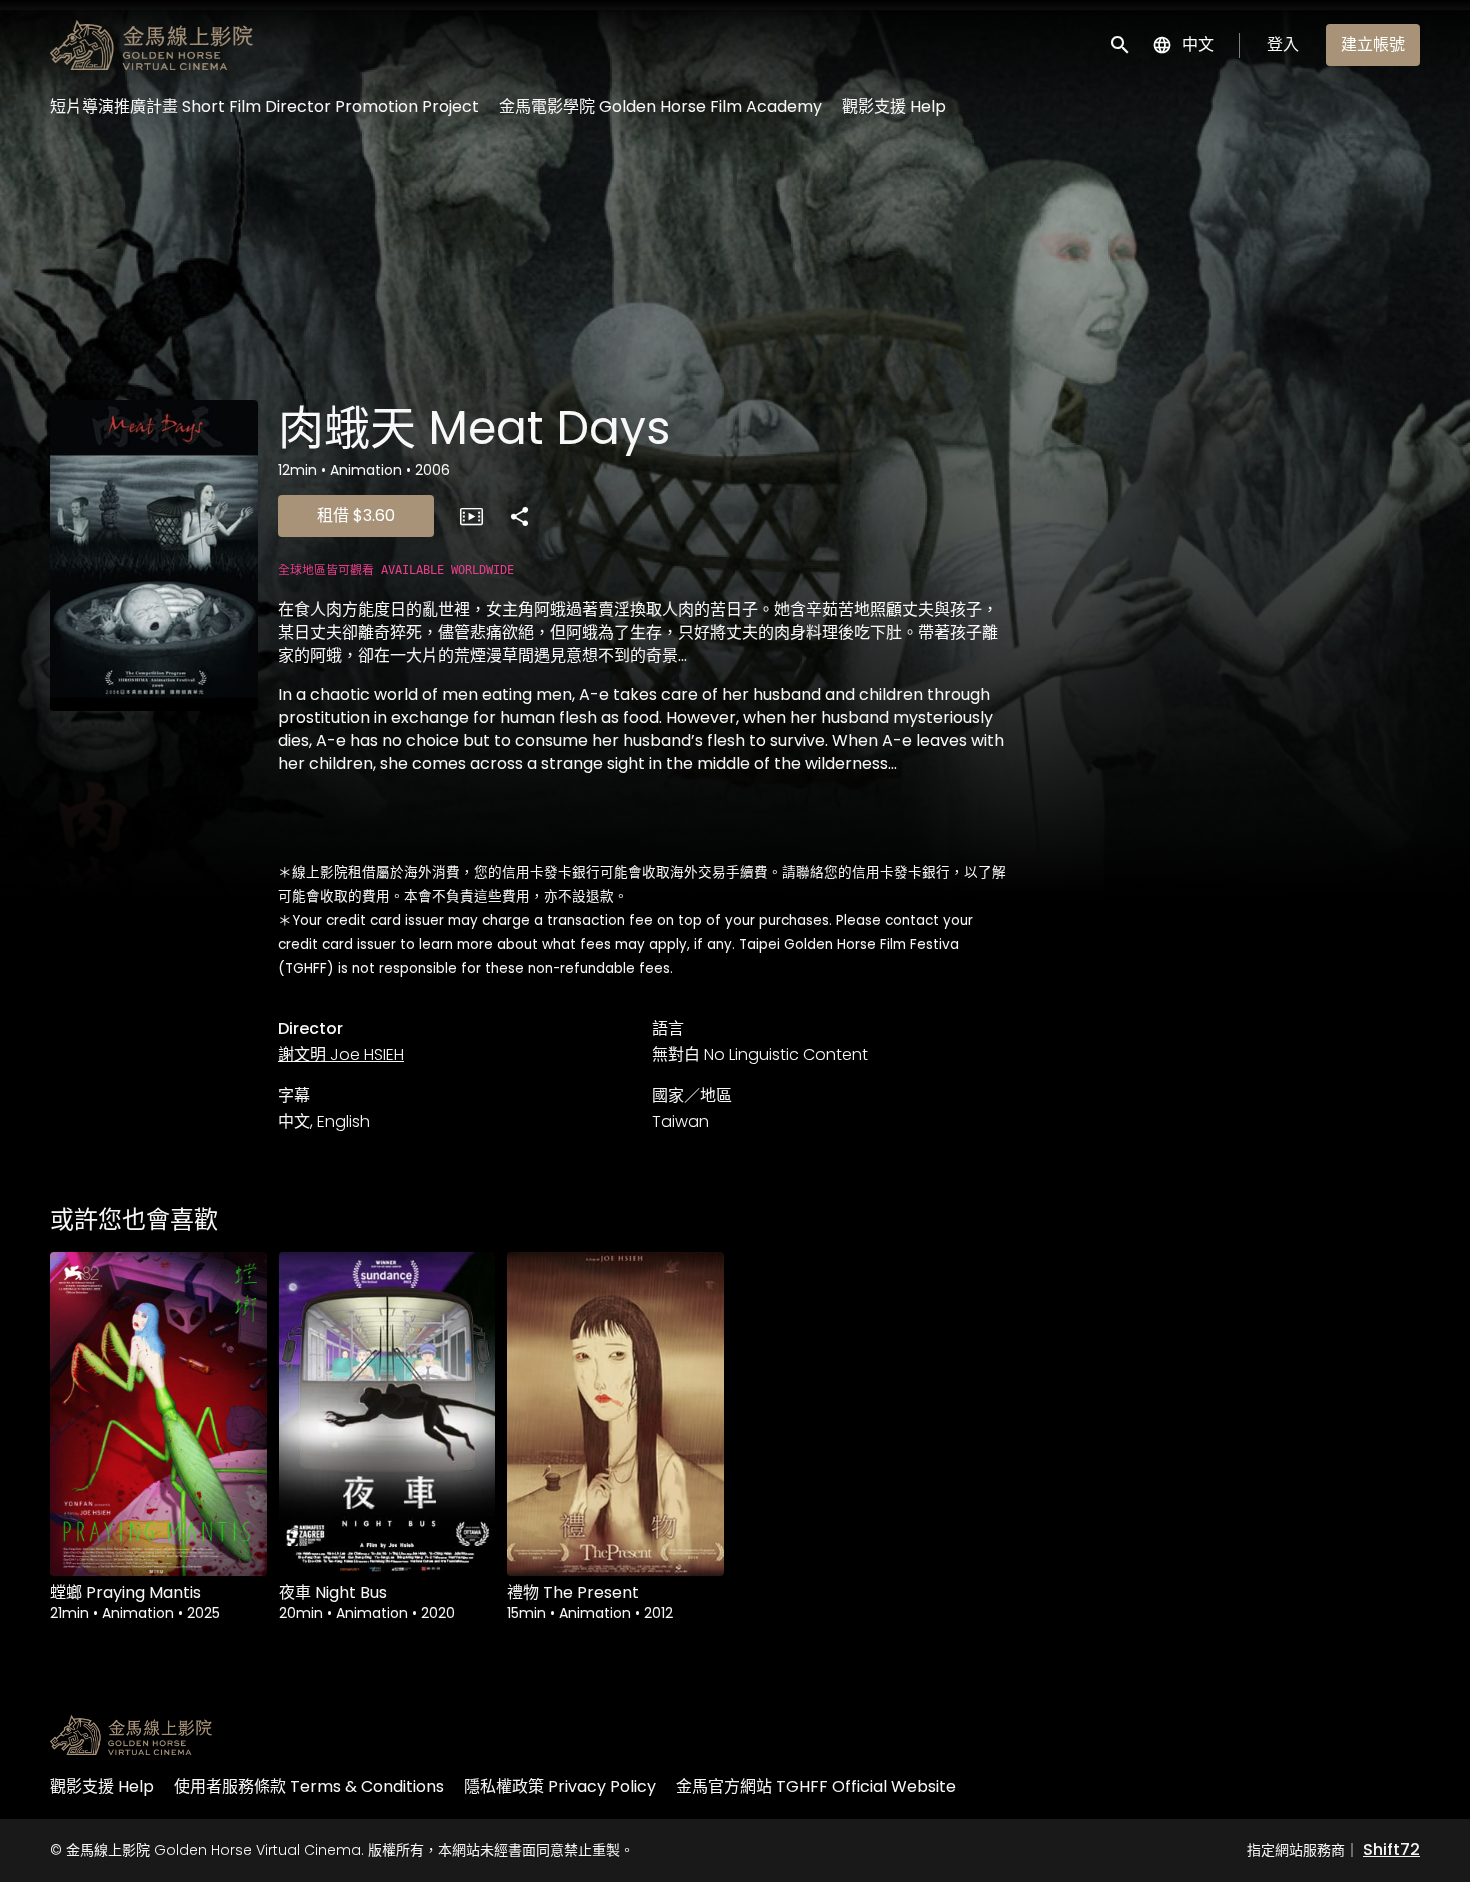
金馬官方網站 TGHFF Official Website (816, 1786)
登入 (1283, 44)
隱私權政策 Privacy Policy (560, 1786)
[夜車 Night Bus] (387, 1414)
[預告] (471, 516)
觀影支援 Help (894, 106)
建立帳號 (1373, 44)
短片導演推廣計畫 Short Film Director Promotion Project (264, 106)
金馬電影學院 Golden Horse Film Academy (660, 106)
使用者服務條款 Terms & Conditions (309, 1786)
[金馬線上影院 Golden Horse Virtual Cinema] (131, 1735)
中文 (1198, 44)
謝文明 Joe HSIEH (341, 1054)
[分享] (519, 516)
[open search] (1121, 44)
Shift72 (1391, 1849)
